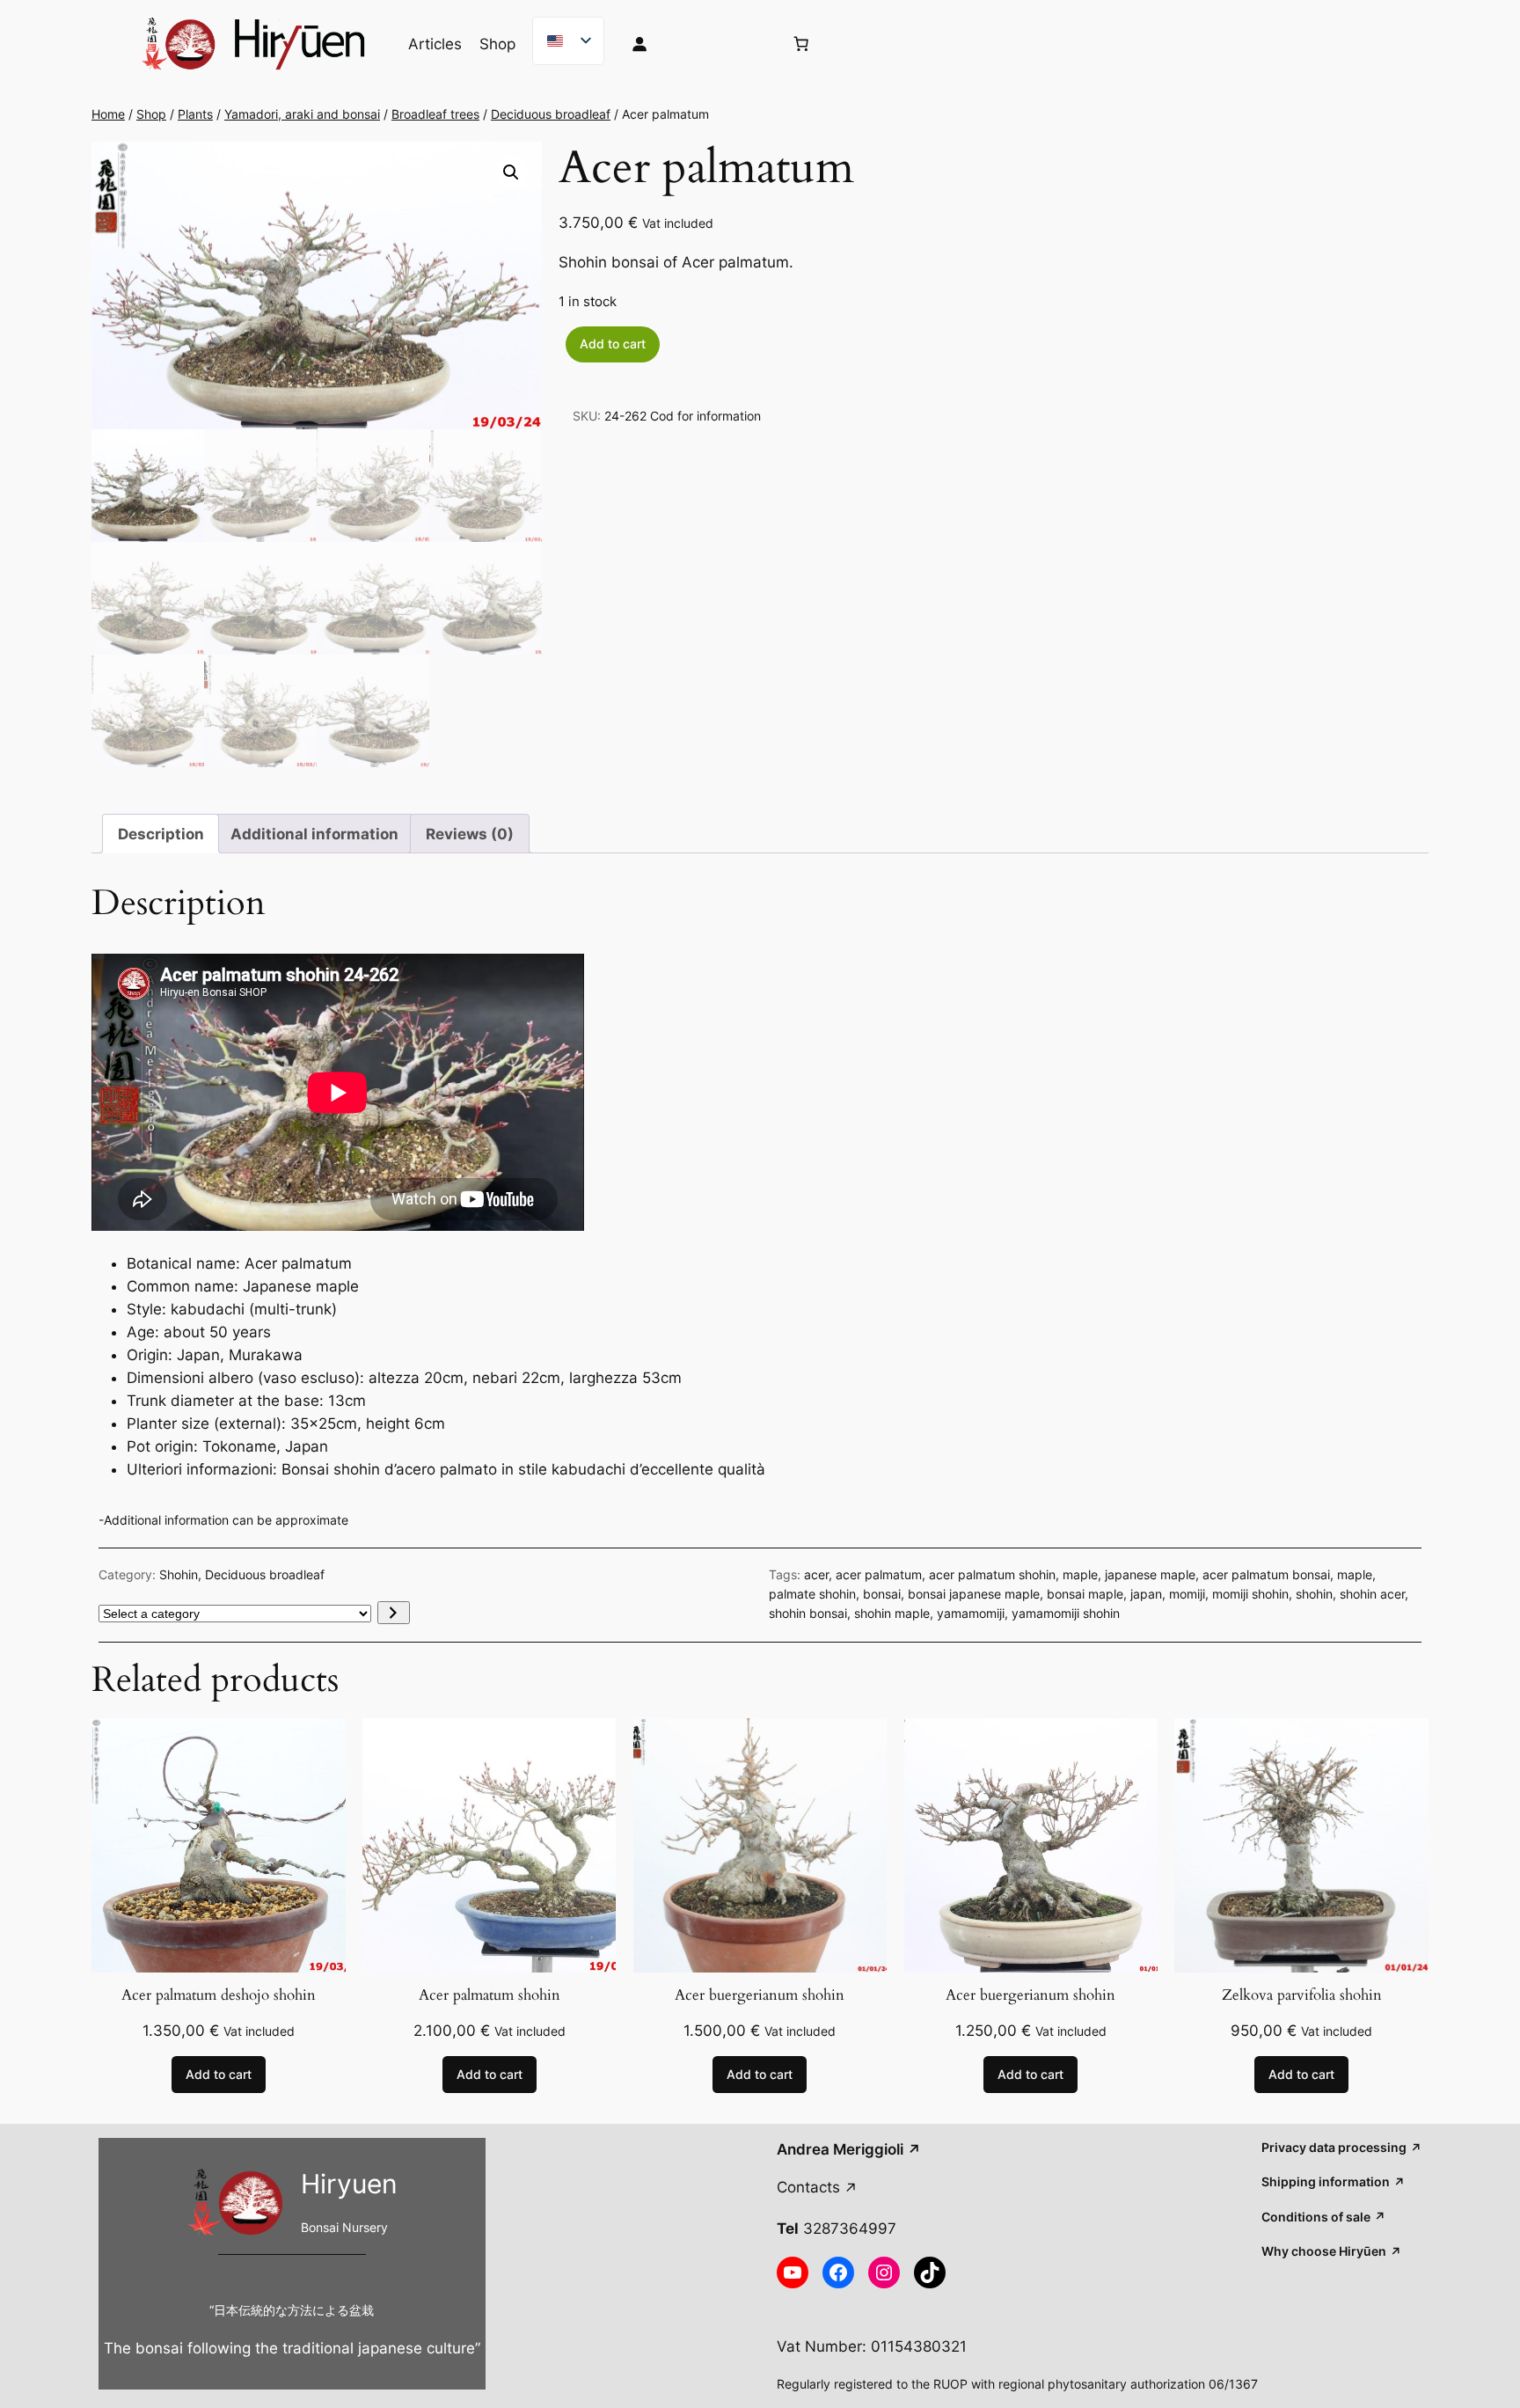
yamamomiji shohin (1066, 1613)
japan (1146, 1594)
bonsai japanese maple (974, 1594)
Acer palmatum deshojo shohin (219, 1995)
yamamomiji (971, 1613)
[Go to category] (394, 1613)
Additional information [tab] (314, 834)
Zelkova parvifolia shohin (1302, 1995)
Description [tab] (161, 834)
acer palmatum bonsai (1266, 1574)
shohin (1314, 1594)
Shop (151, 114)
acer (816, 1574)
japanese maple (1150, 1574)
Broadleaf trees (435, 114)
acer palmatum (879, 1574)
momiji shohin (1250, 1594)
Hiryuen (349, 2184)
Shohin (179, 1574)
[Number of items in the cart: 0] (801, 44)
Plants (195, 114)
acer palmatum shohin (992, 1574)
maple (1080, 1574)
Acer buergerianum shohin (760, 1995)
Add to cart (613, 344)
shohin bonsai (808, 1613)
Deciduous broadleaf (551, 114)
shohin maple (892, 1613)
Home (108, 114)
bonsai (882, 1594)
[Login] (694, 44)
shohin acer (1372, 1594)
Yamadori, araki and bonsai (302, 114)
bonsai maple (1085, 1594)
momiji (1187, 1594)
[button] (511, 172)
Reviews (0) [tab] (470, 834)
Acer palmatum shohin (490, 1995)
